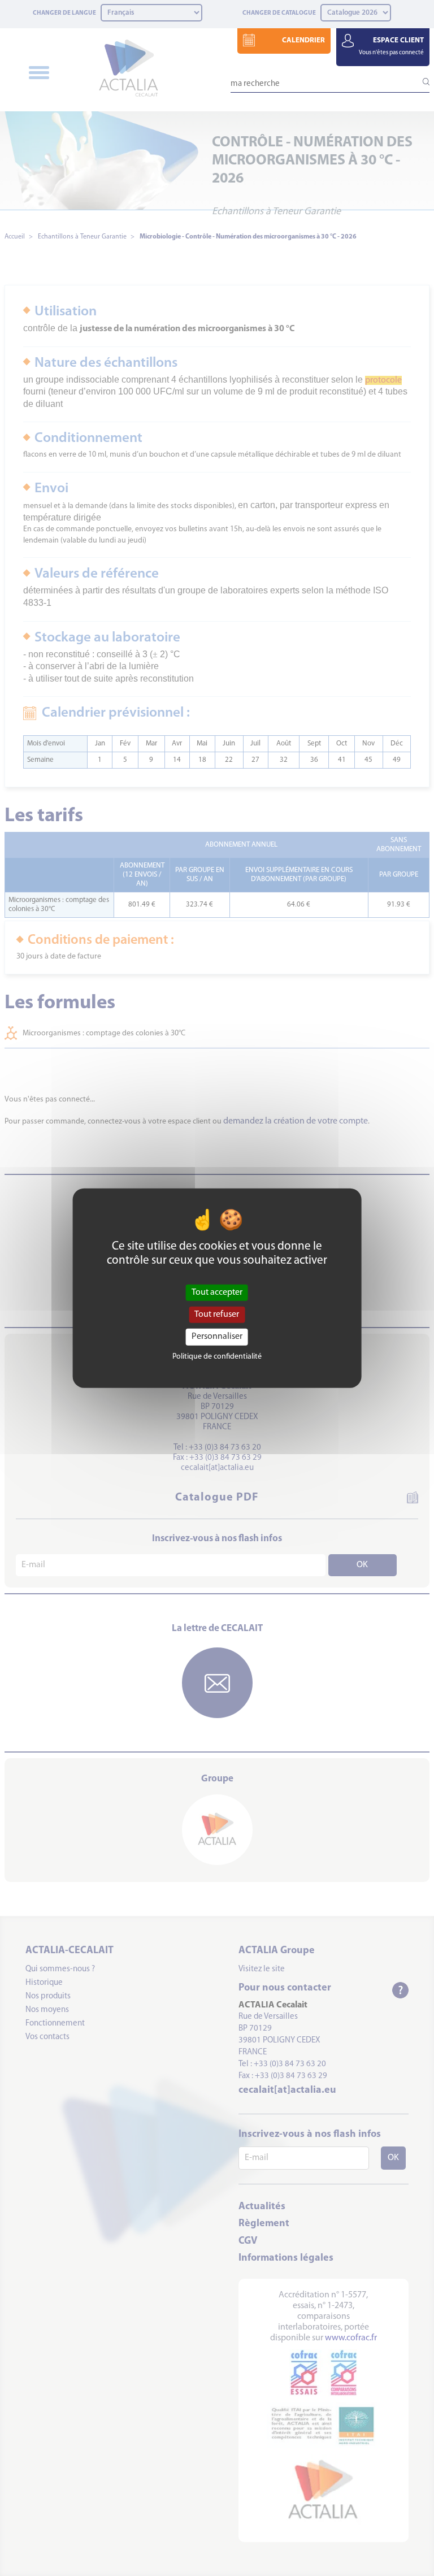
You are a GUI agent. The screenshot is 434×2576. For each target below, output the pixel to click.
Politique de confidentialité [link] (217, 1356)
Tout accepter (217, 1293)
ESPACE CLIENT (391, 46)
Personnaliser (217, 1337)
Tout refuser (217, 1315)
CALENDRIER (303, 40)
